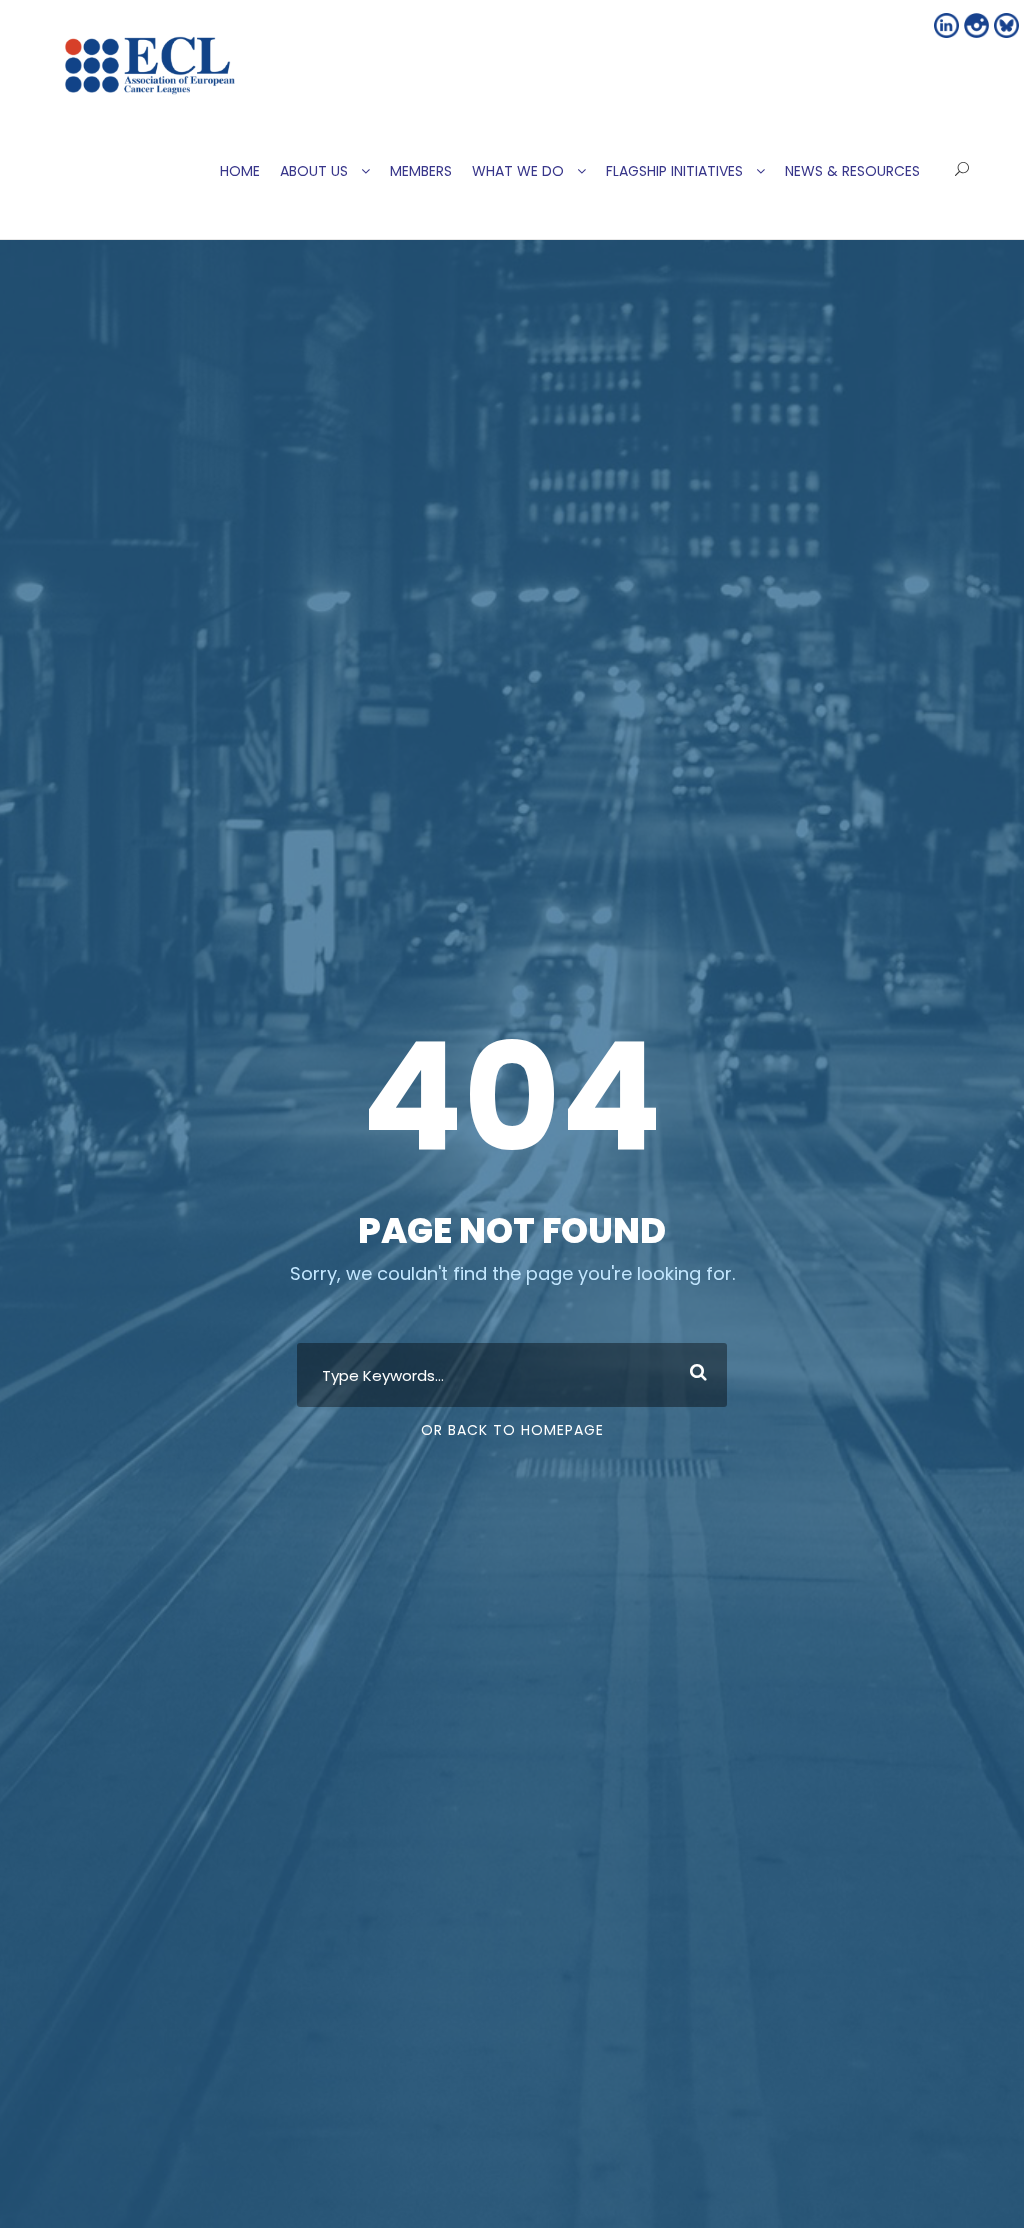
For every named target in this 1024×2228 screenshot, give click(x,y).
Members (421, 171)
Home (240, 171)
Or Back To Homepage (512, 1430)
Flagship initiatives (674, 171)
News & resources (852, 171)
